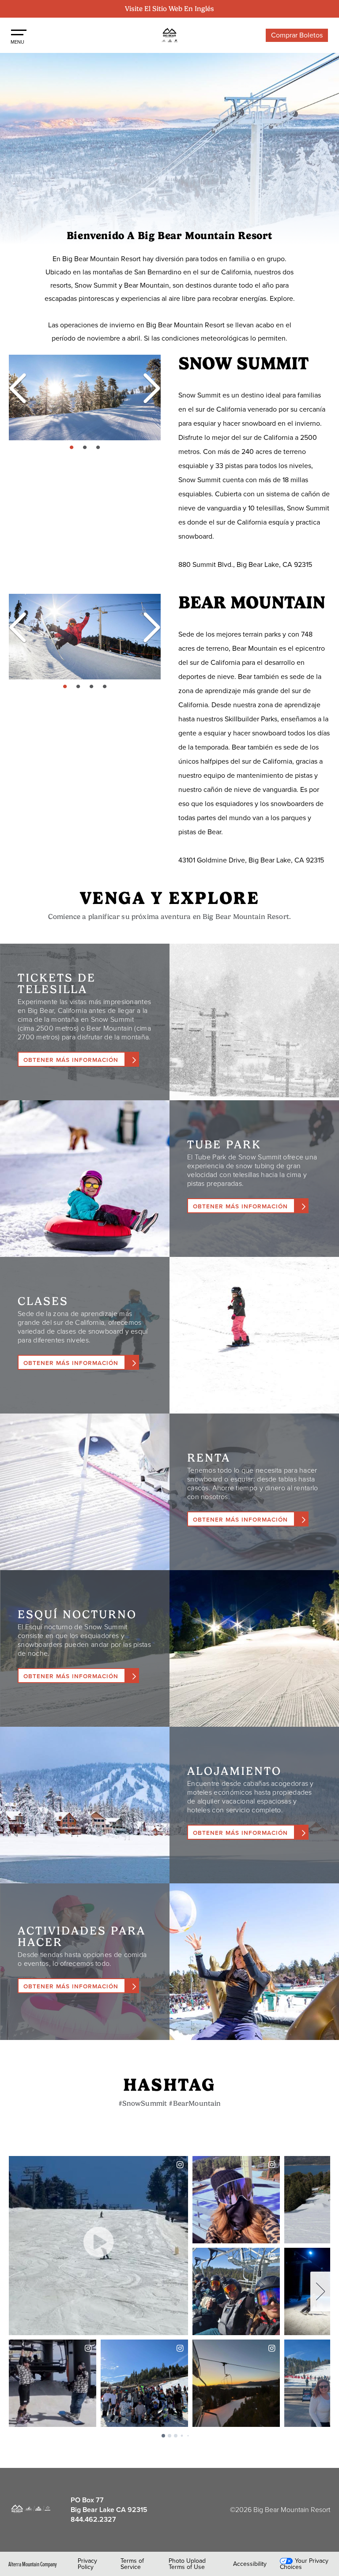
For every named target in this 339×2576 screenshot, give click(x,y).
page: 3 (99, 448)
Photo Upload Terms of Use (187, 2564)
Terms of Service (132, 2564)
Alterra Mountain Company (33, 2564)
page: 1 (73, 448)
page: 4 (106, 687)
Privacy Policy (87, 2564)
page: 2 (86, 448)
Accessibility (250, 2564)
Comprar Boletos (297, 35)
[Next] (147, 388)
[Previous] (18, 388)
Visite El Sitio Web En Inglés (169, 9)
